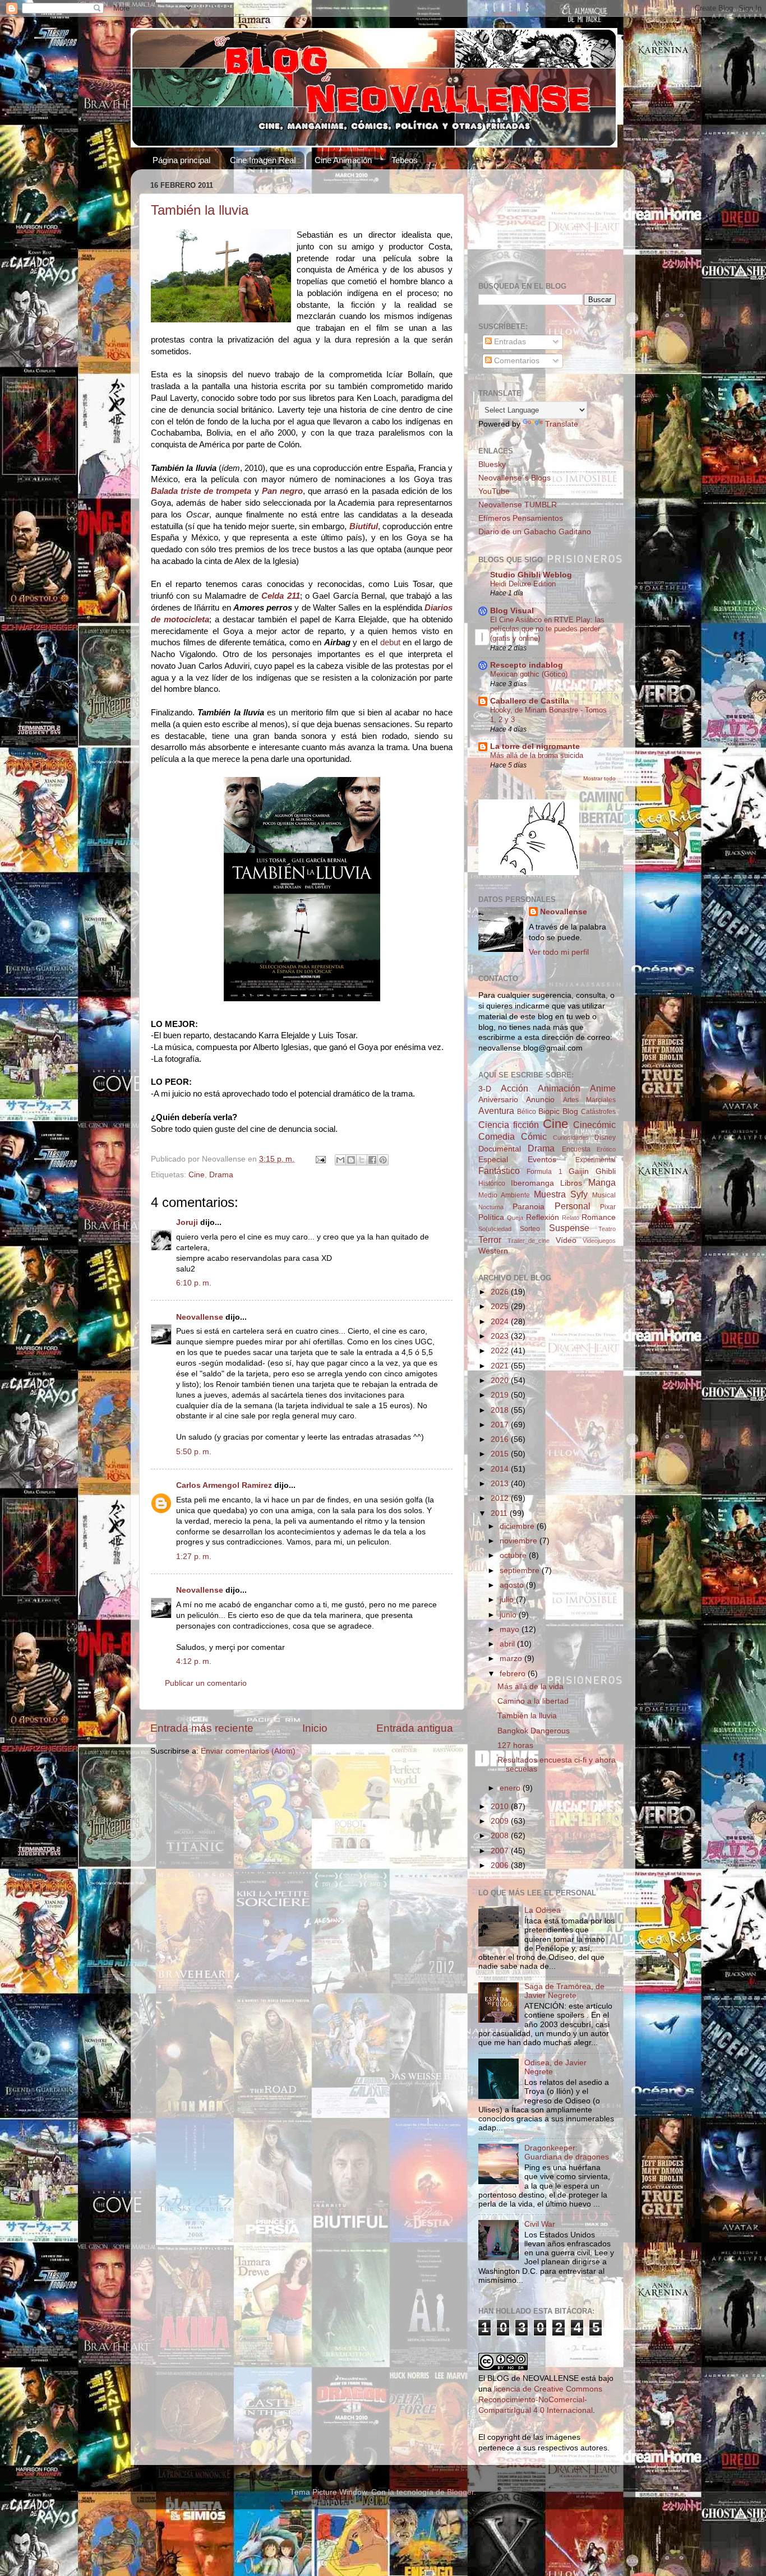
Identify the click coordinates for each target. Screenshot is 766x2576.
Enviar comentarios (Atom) (248, 1751)
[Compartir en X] (362, 1160)
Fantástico (499, 1171)
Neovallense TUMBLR (518, 505)
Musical (604, 1195)
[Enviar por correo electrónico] (340, 1160)
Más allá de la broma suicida (537, 755)
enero (511, 1788)
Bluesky (492, 464)
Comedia (497, 1136)
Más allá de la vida (530, 1687)
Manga (602, 1182)
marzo (512, 1659)
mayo (511, 1629)
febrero (514, 1674)
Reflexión (543, 1217)
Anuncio (540, 1100)
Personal (573, 1206)
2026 (501, 1292)
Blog (570, 1111)
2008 (501, 1836)
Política (491, 1217)
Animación (559, 1088)
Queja (515, 1218)
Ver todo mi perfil (559, 952)
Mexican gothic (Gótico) (529, 674)
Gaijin (579, 1171)
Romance (599, 1217)
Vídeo (566, 1240)
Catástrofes (598, 1112)
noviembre (520, 1541)
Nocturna (491, 1207)
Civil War (540, 2224)
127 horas (515, 1745)
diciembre (518, 1526)
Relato (571, 1218)
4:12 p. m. (194, 1661)
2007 (501, 1851)
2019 (501, 1395)
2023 (501, 1336)
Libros (571, 1183)
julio (508, 1600)
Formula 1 (544, 1172)
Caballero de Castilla (530, 701)
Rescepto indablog (527, 665)
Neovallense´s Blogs (514, 478)
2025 (501, 1307)
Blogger (460, 2492)
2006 (501, 1865)
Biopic (549, 1111)
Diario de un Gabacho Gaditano (535, 532)
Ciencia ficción (509, 1125)
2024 (501, 1322)
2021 (501, 1366)
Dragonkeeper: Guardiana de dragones (567, 2152)
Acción (514, 1088)
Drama (221, 1175)
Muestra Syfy (561, 1194)
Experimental (596, 1160)
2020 (501, 1381)
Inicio (315, 1728)
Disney (605, 1137)
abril (508, 1644)
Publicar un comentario (206, 1683)
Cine (197, 1175)
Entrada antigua (415, 1728)
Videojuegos (599, 1241)
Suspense (569, 1228)
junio (509, 1615)
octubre (514, 1555)
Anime (603, 1088)
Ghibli (606, 1171)
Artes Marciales (589, 1100)
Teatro (607, 1229)
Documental (500, 1149)
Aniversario (498, 1100)
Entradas (509, 342)
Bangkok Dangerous (534, 1731)
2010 (501, 1807)
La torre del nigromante (535, 746)
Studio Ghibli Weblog (531, 575)
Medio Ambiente (504, 1195)
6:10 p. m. (194, 1283)
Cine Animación (343, 160)
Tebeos (405, 160)
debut (390, 642)
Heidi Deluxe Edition (523, 584)
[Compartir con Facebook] (372, 1160)
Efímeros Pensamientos (521, 518)
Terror (490, 1240)
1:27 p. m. (194, 1557)
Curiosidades (571, 1137)
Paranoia (529, 1207)
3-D (485, 1089)
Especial (493, 1160)
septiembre (521, 1571)
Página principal (181, 160)
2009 (501, 1821)
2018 (501, 1410)
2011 (500, 1513)
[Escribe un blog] (351, 1160)
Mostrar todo (599, 778)
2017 (501, 1425)
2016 (501, 1439)
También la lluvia (200, 210)
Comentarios (516, 361)
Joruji (187, 1222)
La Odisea (543, 1910)
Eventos (542, 1160)
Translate (562, 424)
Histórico (492, 1183)
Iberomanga (532, 1183)
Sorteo (530, 1229)
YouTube (494, 491)
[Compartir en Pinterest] (383, 1160)
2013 (501, 1484)
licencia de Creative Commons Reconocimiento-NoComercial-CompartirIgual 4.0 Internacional (540, 2400)
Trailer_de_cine (529, 1241)
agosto (513, 1585)
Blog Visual (512, 611)
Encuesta (576, 1149)
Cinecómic (594, 1125)
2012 (501, 1498)
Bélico (527, 1112)
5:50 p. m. (194, 1452)
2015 (501, 1454)
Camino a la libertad (533, 1701)
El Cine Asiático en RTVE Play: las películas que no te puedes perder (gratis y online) (547, 629)
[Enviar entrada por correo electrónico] (320, 1159)
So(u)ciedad (495, 1229)
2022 (501, 1351)
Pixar (608, 1207)
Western (493, 1251)
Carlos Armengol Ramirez (224, 1485)
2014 (501, 1469)
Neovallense (200, 1317)
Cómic (534, 1136)
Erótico (606, 1149)
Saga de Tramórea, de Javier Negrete (564, 1991)
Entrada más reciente (202, 1728)
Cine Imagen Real (263, 160)
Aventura (496, 1111)
